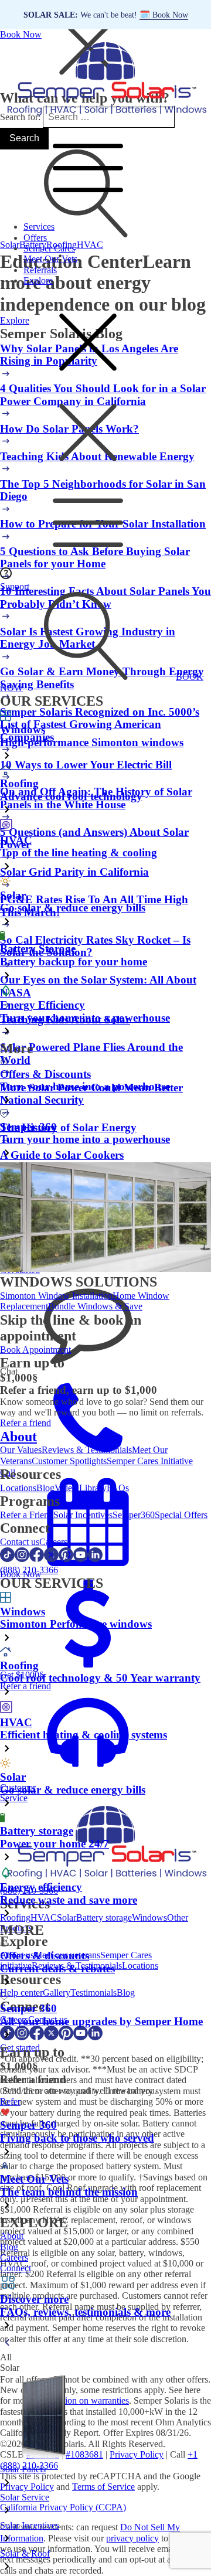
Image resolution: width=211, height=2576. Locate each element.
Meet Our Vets (50, 259)
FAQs (118, 1488)
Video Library (81, 1488)
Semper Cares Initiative (150, 1461)
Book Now (21, 34)
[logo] (105, 116)
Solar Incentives (83, 1515)
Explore (38, 280)
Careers (53, 1542)
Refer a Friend (27, 1515)
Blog (45, 1488)
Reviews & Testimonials (87, 1450)
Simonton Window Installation (56, 1296)
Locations (18, 1488)
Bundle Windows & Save (95, 1306)
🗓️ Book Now (164, 15)
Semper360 (134, 1515)
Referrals (40, 270)
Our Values (21, 1450)
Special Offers (181, 1515)
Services (39, 227)
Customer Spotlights (69, 1461)
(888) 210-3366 (29, 1570)
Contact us (20, 1542)
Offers (35, 238)
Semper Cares (49, 248)
